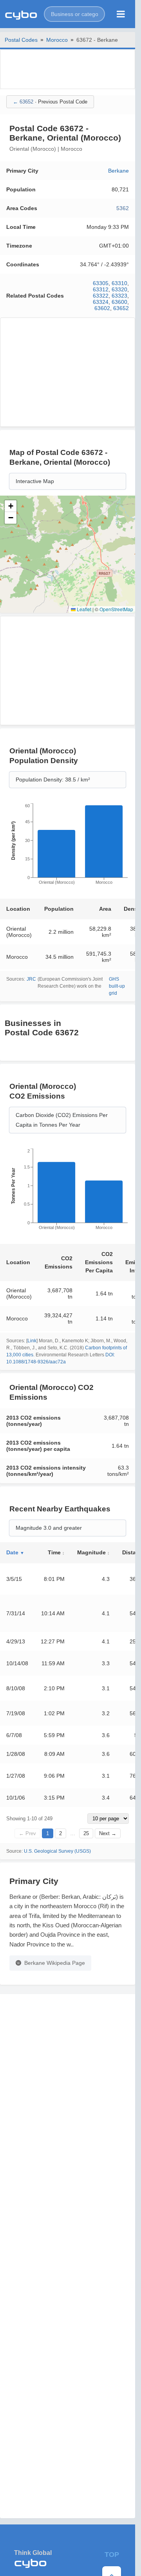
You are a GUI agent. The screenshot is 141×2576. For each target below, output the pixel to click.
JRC (31, 979)
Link (32, 1341)
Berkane (118, 171)
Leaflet (83, 609)
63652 (121, 308)
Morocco (57, 40)
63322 (101, 296)
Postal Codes (21, 40)
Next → (108, 1833)
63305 (101, 283)
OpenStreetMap (116, 609)
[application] (68, 846)
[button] (74, 14)
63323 (119, 296)
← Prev (27, 1833)
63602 (102, 308)
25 (86, 1833)
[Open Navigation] (121, 14)
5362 (123, 208)
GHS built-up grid (117, 986)
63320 (119, 289)
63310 (119, 283)
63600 (119, 302)
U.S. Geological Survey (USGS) (57, 1851)
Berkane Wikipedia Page (55, 1963)
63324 (101, 302)
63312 (101, 289)
